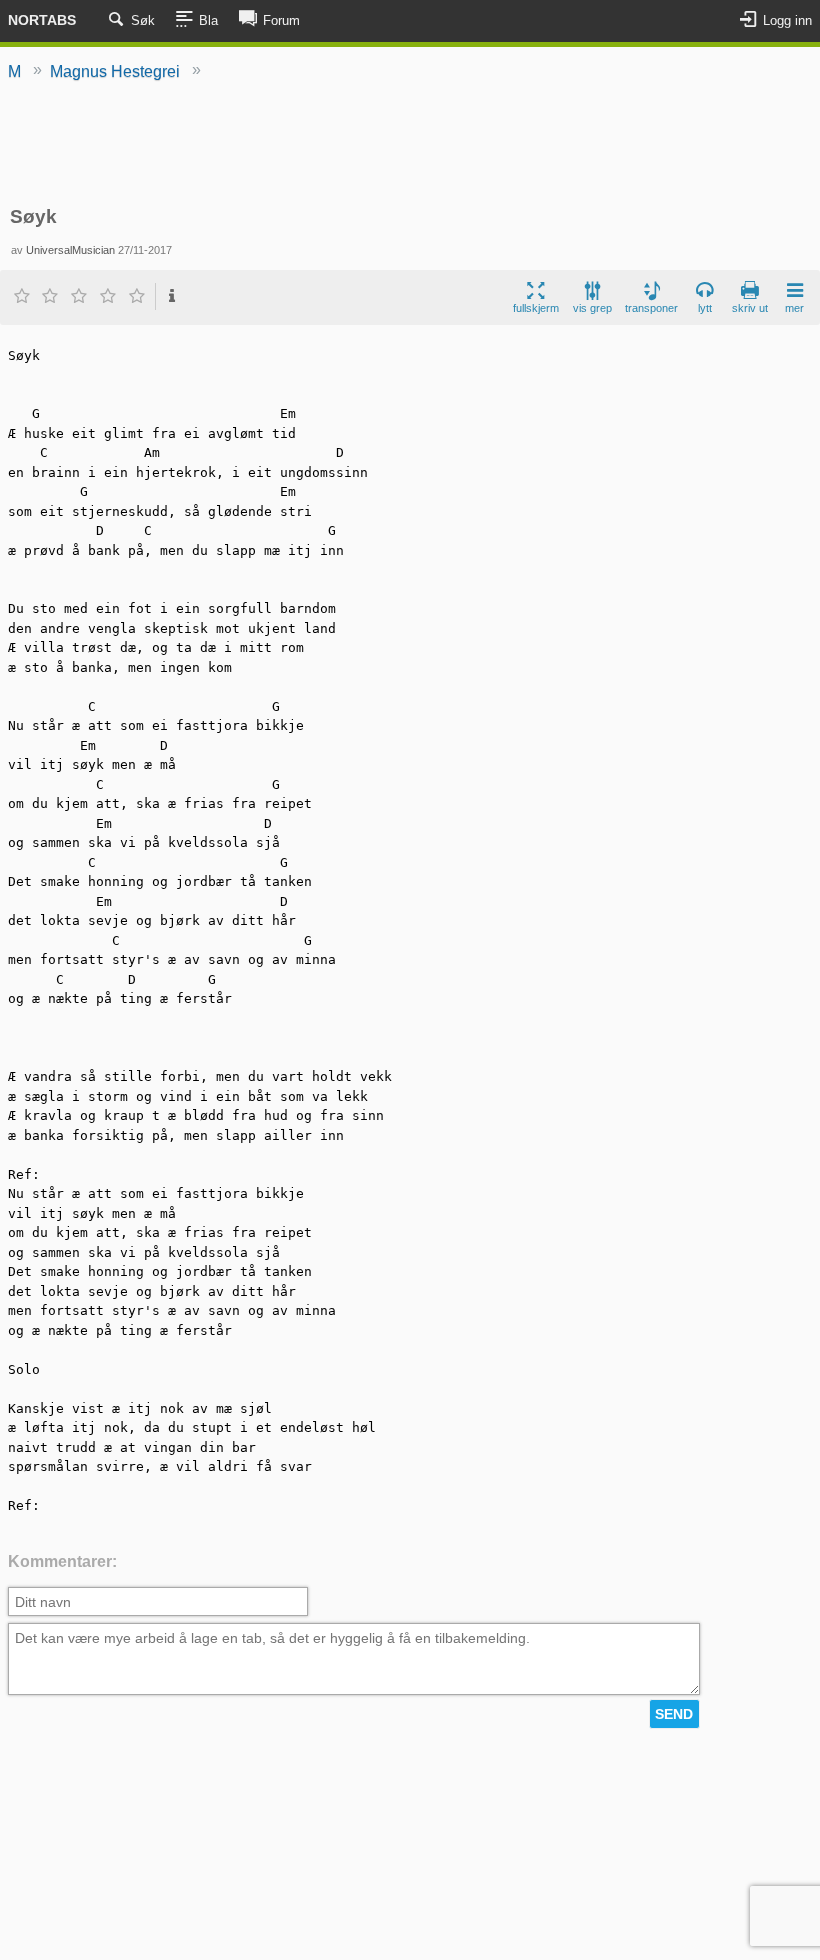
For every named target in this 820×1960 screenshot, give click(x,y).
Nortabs (42, 20)
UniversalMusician (70, 250)
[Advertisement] (410, 145)
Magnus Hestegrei (115, 71)
